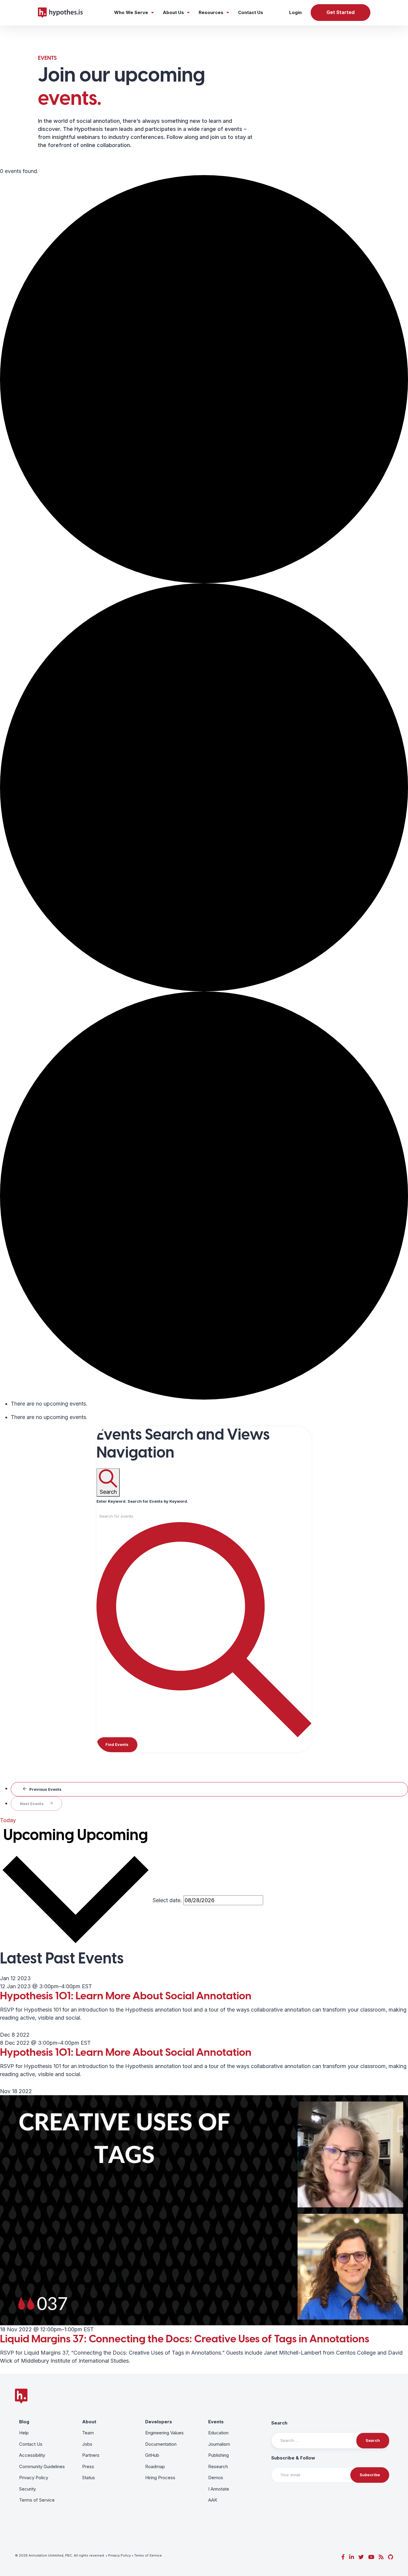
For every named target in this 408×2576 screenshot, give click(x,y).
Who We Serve (131, 12)
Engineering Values (164, 2433)
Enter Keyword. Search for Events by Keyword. (142, 1501)
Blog (24, 2422)
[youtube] (371, 2557)
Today (8, 1820)
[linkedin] (352, 2557)
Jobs (87, 2444)
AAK (213, 2500)
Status (89, 2478)
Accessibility (32, 2455)
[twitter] (361, 2557)
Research (218, 2466)
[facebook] (343, 2557)
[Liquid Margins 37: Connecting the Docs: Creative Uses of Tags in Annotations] (204, 2210)
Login (295, 12)
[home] (60, 13)
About (89, 2422)
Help (24, 2433)
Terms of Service (37, 2500)
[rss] (381, 2557)
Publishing (218, 2455)
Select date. (167, 1900)
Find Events (117, 1744)
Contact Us (251, 12)
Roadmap (155, 2466)
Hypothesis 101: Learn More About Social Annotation (126, 1996)
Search (279, 2423)
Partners (91, 2455)
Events (216, 2422)
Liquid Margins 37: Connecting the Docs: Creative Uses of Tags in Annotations (185, 2339)
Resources (211, 12)
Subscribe (370, 2475)
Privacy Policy (34, 2478)
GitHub (152, 2455)
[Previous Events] (209, 1789)
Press (88, 2466)
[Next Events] (36, 1804)
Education (218, 2433)
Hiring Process (160, 2478)
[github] (391, 2557)
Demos (216, 2478)
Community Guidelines (42, 2466)
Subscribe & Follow (293, 2458)
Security (27, 2489)
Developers (159, 2422)
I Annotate (219, 2489)
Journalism (219, 2444)
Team (88, 2433)
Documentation (161, 2444)
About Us (173, 12)
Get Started (340, 12)
